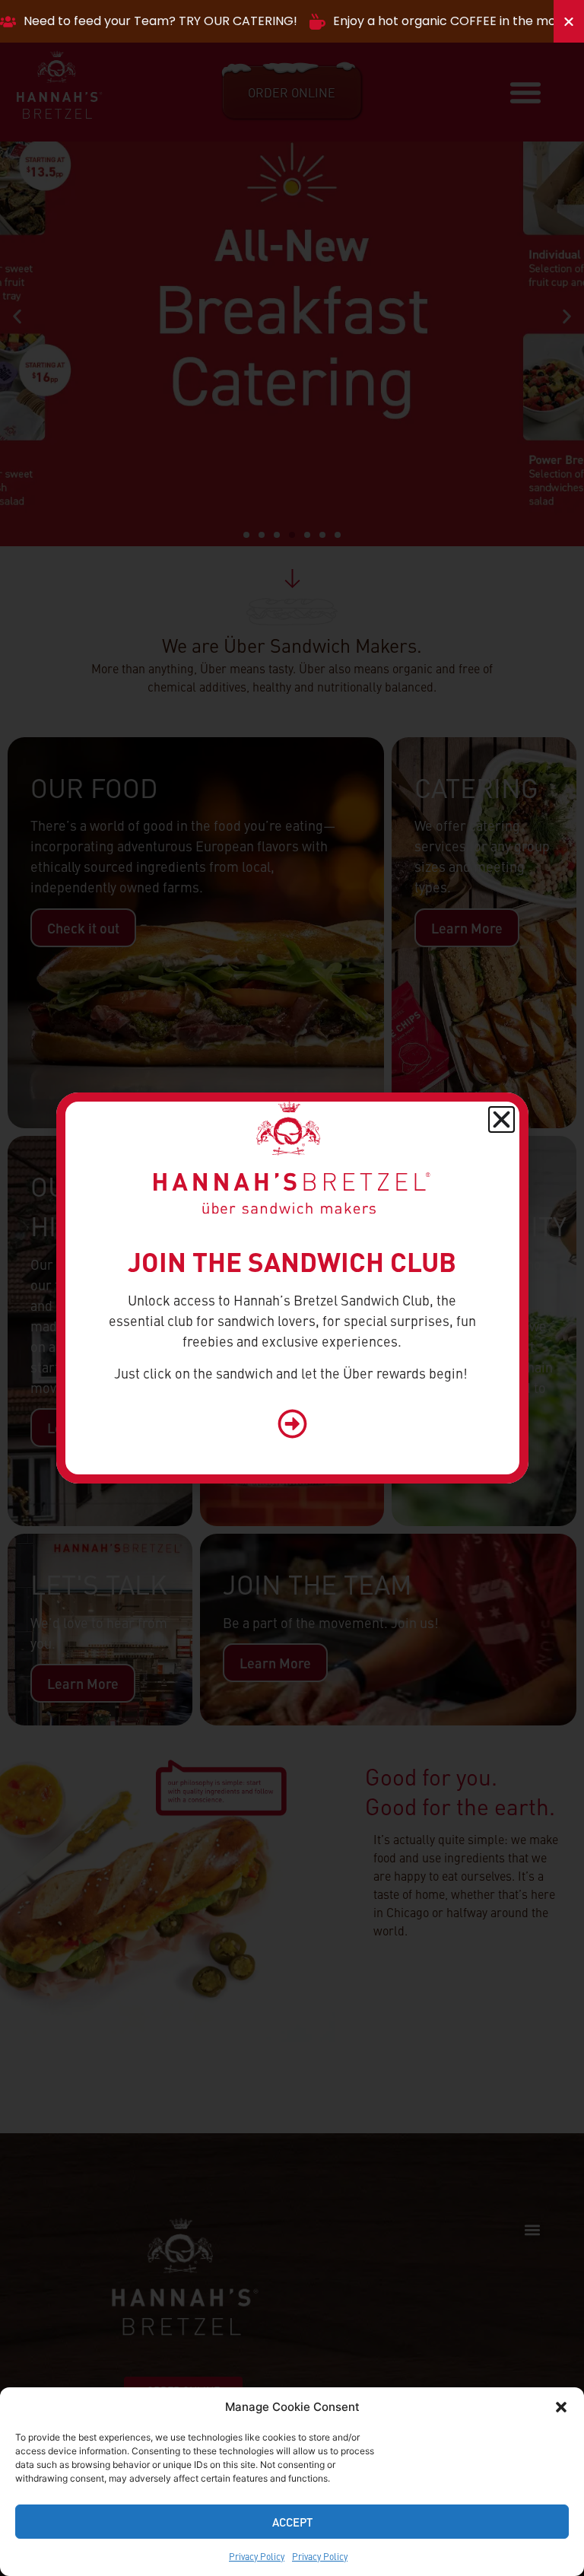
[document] (292, 1288)
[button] (561, 2407)
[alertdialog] (292, 21)
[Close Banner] (569, 21)
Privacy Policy (257, 2556)
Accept (292, 2522)
